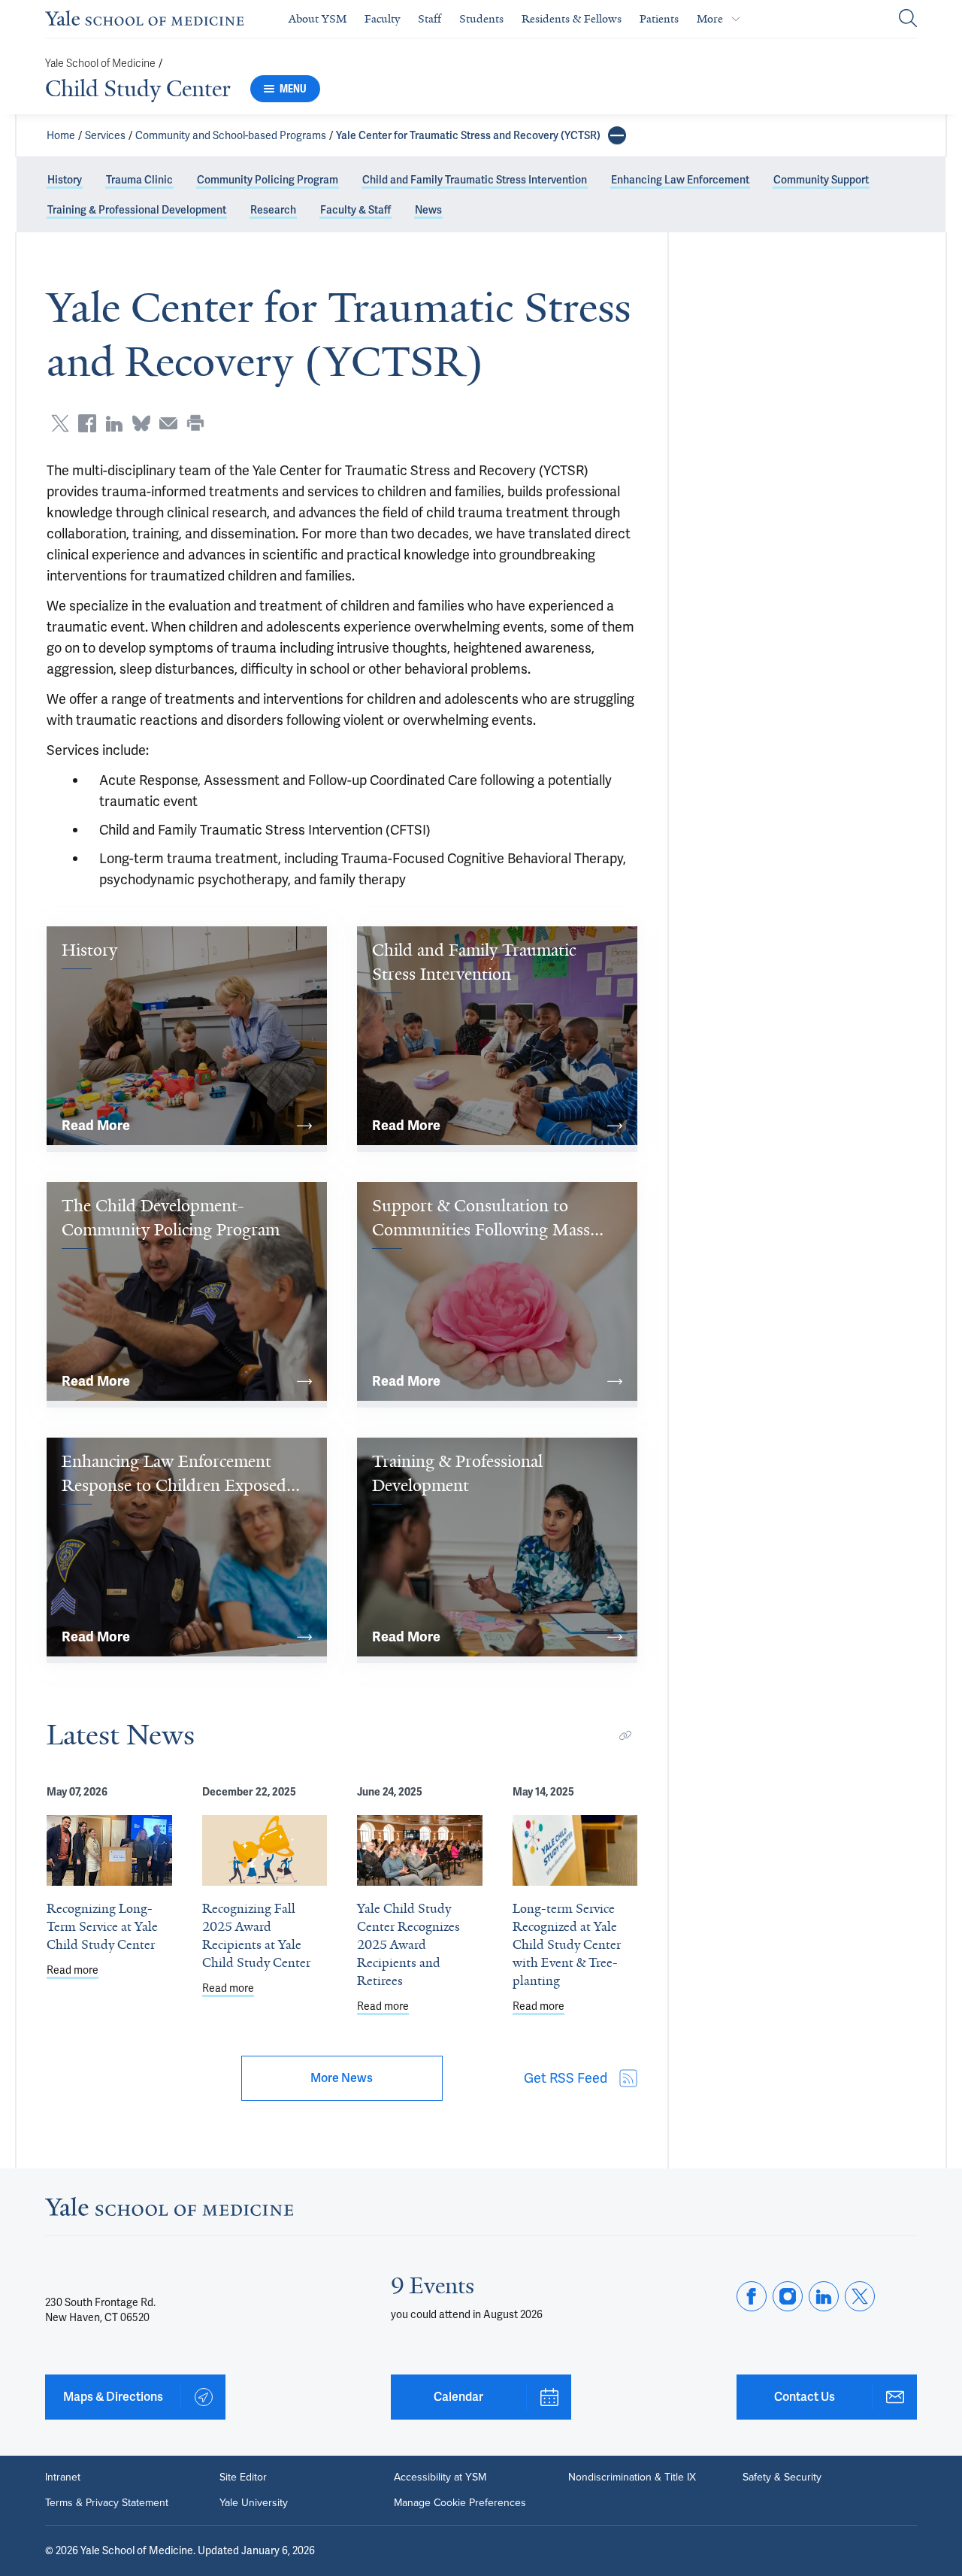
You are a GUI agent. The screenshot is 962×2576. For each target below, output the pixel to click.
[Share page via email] (168, 423)
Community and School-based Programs (231, 135)
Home (61, 135)
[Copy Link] (625, 1735)
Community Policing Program (268, 180)
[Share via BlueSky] (141, 423)
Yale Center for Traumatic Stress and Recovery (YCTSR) (468, 135)
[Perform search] (908, 19)
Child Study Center (138, 89)
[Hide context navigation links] (617, 135)
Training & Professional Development (137, 210)
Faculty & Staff (355, 210)
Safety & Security (782, 2478)
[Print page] (195, 423)
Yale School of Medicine (100, 64)
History (65, 180)
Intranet (63, 2478)
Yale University (254, 2503)
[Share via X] (60, 423)
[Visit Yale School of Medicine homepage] (169, 2211)
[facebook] (752, 2296)
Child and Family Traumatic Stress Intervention (475, 180)
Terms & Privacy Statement (107, 2503)
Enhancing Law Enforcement (680, 180)
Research (273, 210)
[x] (860, 2296)
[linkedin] (824, 2296)
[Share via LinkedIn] (114, 423)
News (428, 210)
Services (105, 135)
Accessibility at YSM (440, 2478)
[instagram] (788, 2296)
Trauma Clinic (139, 180)
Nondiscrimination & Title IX (632, 2478)
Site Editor (243, 2478)
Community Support (821, 180)
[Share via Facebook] (87, 423)
